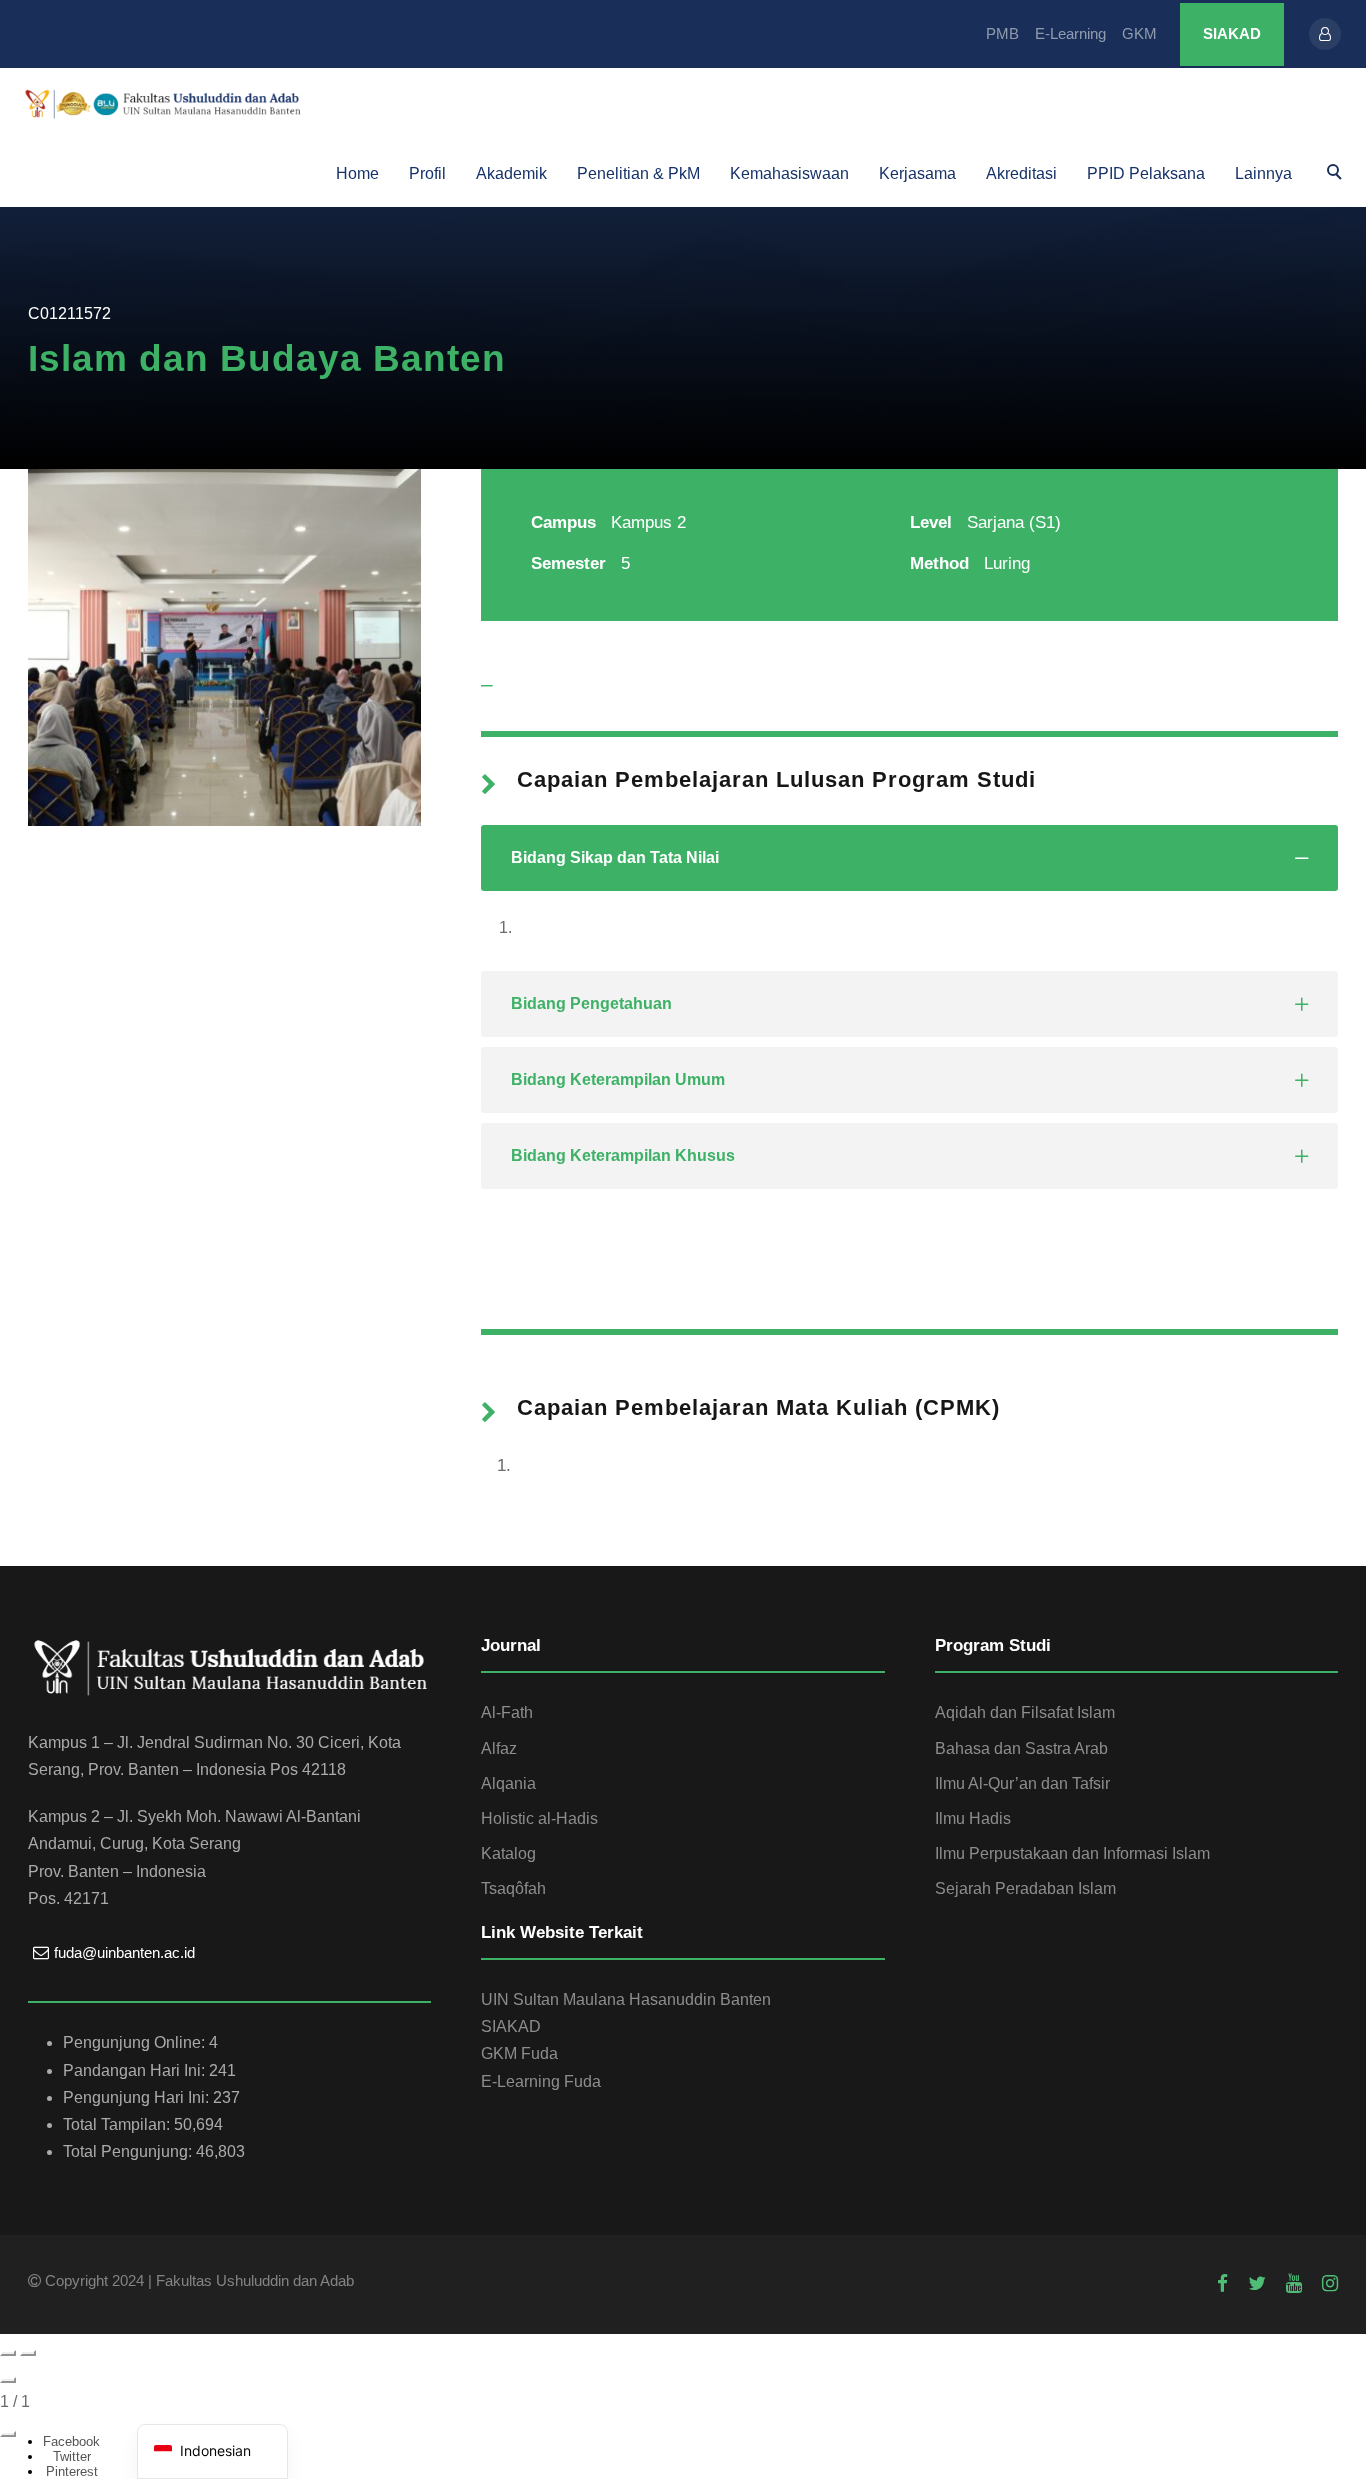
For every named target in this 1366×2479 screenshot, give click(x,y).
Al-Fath (507, 1712)
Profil (427, 173)
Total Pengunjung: (129, 2151)
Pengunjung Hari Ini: (138, 2097)
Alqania (508, 1783)
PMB (1002, 33)
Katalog (508, 1853)
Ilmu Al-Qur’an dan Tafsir (1022, 1783)
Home (357, 173)
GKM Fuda (519, 2053)
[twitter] (1257, 2284)
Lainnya (1263, 173)
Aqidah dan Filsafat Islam (1025, 1712)
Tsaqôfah (513, 1888)
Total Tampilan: (118, 2124)
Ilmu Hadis (973, 1818)
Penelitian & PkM (638, 173)
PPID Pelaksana (1146, 173)
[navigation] (212, 2451)
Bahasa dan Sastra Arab (1021, 1748)
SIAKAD (1232, 33)
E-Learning (1070, 33)
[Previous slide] (8, 2353)
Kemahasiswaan (789, 173)
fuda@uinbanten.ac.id (124, 1952)
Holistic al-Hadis (539, 1818)
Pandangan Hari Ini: (136, 2070)
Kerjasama (917, 173)
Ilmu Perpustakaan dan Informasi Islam (1072, 1853)
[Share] (8, 2434)
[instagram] (1330, 2284)
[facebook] (1222, 2284)
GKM (1139, 33)
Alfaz (499, 1748)
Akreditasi (1021, 173)
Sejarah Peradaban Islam (1025, 1888)
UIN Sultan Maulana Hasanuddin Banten (626, 1999)
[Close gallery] (8, 2380)
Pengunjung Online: (136, 2042)
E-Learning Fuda (541, 2081)
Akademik (511, 173)
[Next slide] (28, 2353)
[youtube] (1294, 2284)
